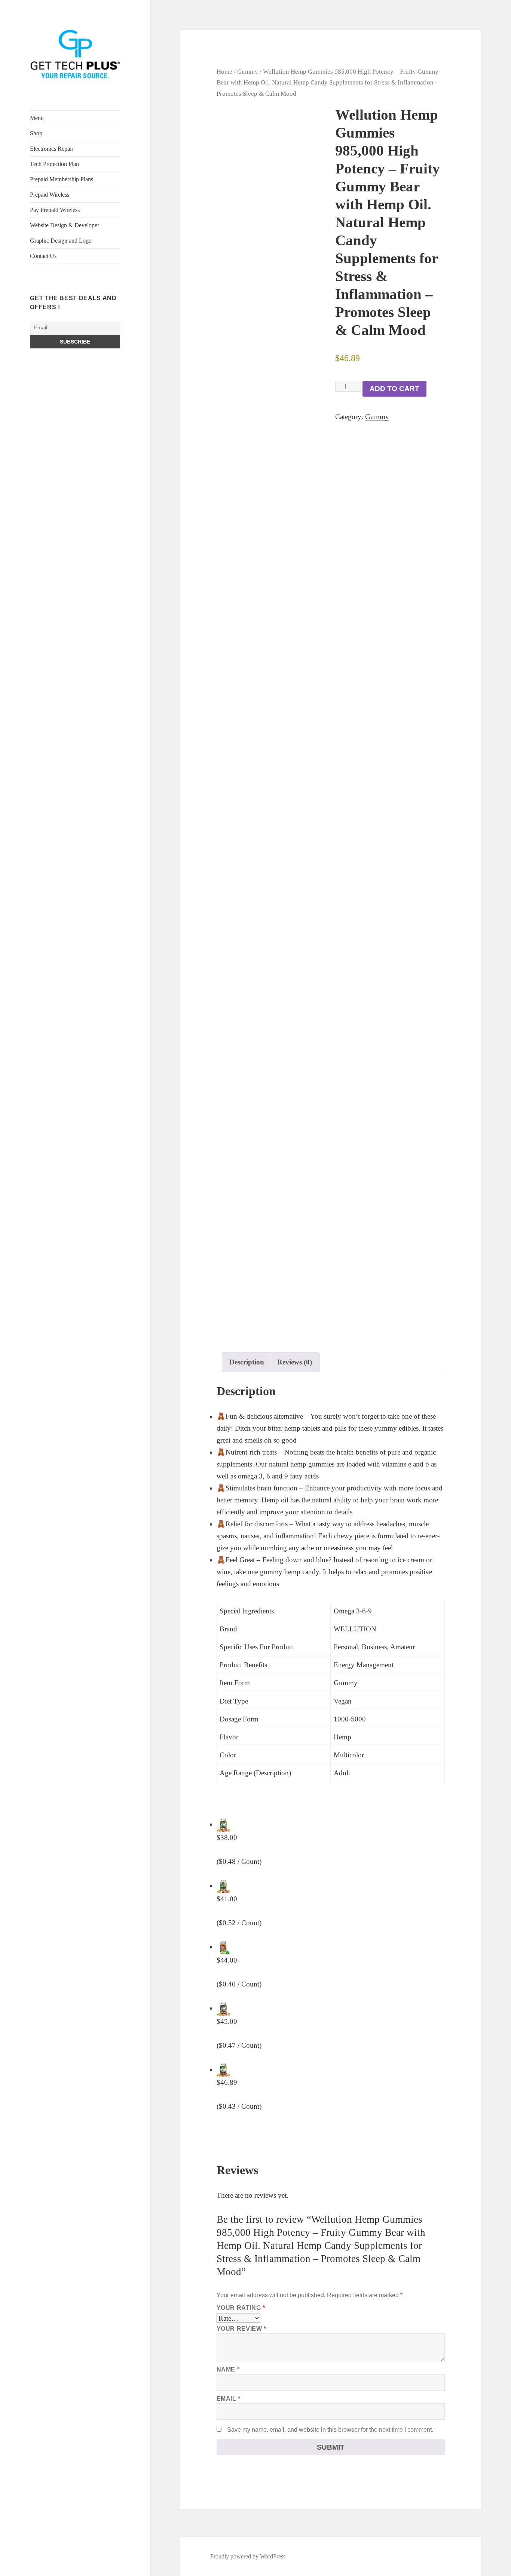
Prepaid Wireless (50, 195)
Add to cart (394, 389)
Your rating (241, 2308)
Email (229, 2399)
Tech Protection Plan (54, 164)
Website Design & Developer (65, 225)
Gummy (248, 71)
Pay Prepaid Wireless (55, 210)
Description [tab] (247, 1362)
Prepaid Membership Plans (62, 179)
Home (224, 71)
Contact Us (43, 256)
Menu (37, 118)
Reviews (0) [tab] (295, 1362)
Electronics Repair (52, 149)
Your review (241, 2329)
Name (228, 2369)
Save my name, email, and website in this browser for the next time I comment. (330, 2430)
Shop (36, 133)
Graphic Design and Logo (61, 241)
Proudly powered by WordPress (248, 2556)
